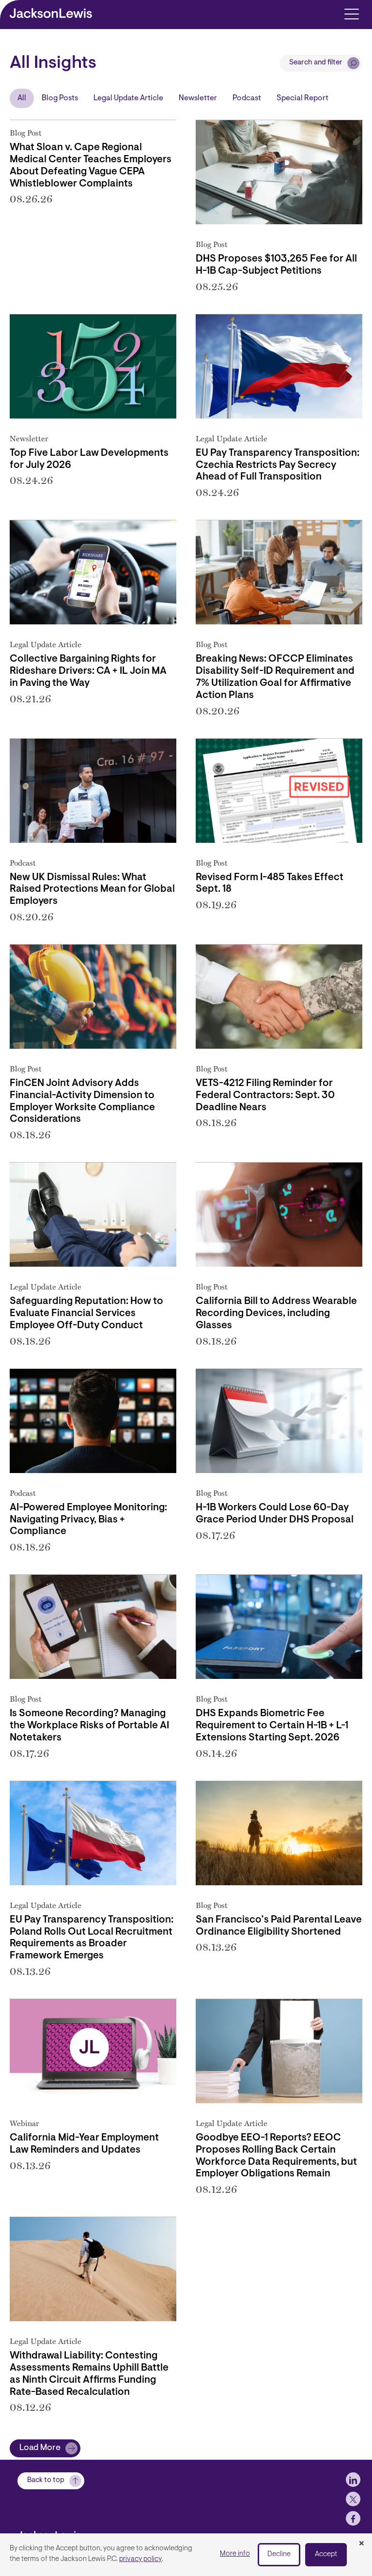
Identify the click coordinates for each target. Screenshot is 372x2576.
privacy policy (140, 2559)
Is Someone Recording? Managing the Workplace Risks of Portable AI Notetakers (89, 1726)
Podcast (247, 98)
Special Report (302, 98)
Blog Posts (60, 98)
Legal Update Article (128, 98)
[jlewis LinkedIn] (353, 2480)
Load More (40, 2448)
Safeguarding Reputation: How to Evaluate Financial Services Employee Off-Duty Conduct (86, 1314)
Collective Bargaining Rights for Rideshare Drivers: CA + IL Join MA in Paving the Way (88, 671)
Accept (326, 2554)
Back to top (46, 2480)
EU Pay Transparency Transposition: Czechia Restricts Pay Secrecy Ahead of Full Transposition (278, 466)
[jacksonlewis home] (66, 2532)
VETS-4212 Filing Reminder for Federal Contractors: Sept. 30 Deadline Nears (265, 1096)
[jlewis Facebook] (353, 2518)
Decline (279, 2554)
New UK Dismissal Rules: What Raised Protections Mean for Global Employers (92, 890)
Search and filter (316, 63)
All (22, 98)
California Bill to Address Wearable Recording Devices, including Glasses (276, 1314)
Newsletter (198, 98)
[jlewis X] (353, 2499)
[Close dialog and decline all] (361, 2544)
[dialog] (186, 2555)
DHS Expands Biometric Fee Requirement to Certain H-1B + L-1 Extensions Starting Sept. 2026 (272, 1726)
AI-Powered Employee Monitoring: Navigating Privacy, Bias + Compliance (88, 1520)
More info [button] (235, 2554)
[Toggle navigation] (351, 13)
